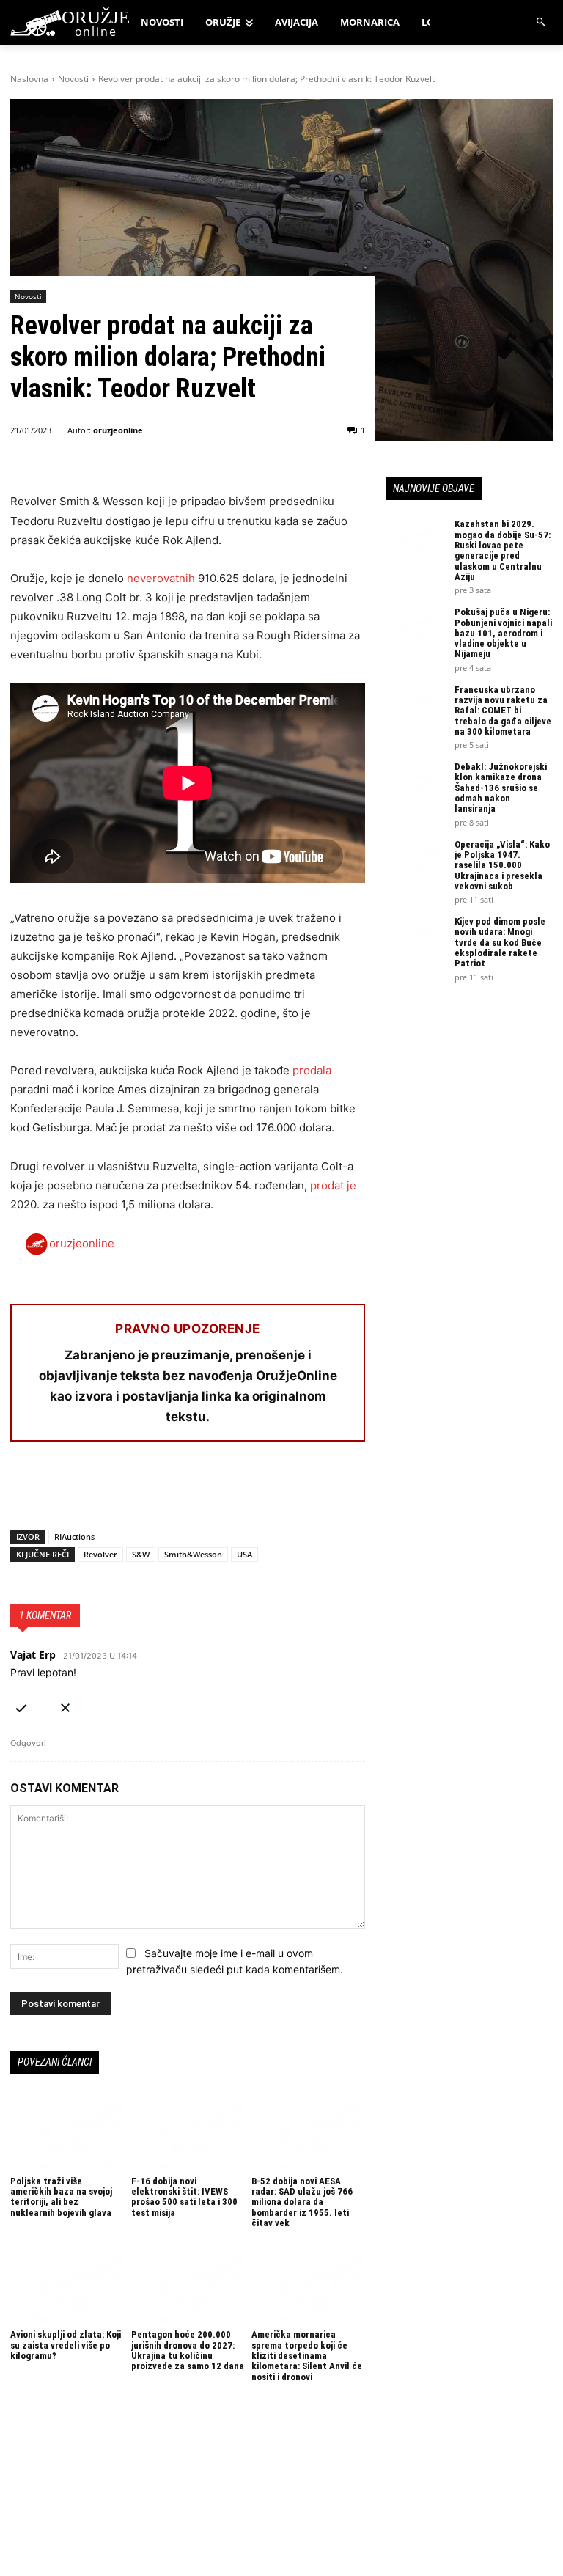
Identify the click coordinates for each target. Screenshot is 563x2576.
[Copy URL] (227, 1491)
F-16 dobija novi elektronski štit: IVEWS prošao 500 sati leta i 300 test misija (184, 2197)
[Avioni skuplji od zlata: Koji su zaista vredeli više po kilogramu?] (67, 2286)
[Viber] (194, 1491)
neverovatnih (161, 578)
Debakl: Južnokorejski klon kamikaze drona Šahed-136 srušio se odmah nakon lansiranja (501, 788)
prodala (312, 1070)
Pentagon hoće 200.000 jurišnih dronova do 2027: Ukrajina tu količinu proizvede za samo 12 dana (188, 2350)
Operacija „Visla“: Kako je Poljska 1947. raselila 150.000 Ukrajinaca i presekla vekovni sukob (502, 865)
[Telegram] (160, 1491)
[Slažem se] (21, 1705)
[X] (59, 1491)
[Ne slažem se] (65, 1705)
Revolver (100, 1554)
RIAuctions (74, 1537)
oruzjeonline (118, 430)
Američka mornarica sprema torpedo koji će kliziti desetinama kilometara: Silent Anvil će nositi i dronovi (307, 2355)
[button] (541, 22)
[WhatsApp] (92, 1491)
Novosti (73, 79)
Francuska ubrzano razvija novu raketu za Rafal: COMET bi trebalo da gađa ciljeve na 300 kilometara (503, 711)
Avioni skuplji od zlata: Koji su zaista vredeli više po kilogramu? (66, 2345)
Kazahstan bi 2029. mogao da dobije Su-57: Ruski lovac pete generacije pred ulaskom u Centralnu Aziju (503, 550)
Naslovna (29, 79)
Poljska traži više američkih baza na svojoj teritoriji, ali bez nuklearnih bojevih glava (61, 2197)
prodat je (333, 1185)
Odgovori (28, 1743)
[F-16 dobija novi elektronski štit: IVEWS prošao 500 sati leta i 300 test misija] (188, 2132)
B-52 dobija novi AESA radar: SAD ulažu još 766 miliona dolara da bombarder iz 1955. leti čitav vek (302, 2202)
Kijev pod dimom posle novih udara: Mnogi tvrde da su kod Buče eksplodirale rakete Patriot (500, 942)
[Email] (126, 1491)
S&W (141, 1554)
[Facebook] (25, 1491)
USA (244, 1554)
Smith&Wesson (193, 1554)
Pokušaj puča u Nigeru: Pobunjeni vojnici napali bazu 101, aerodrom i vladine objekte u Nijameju (503, 633)
